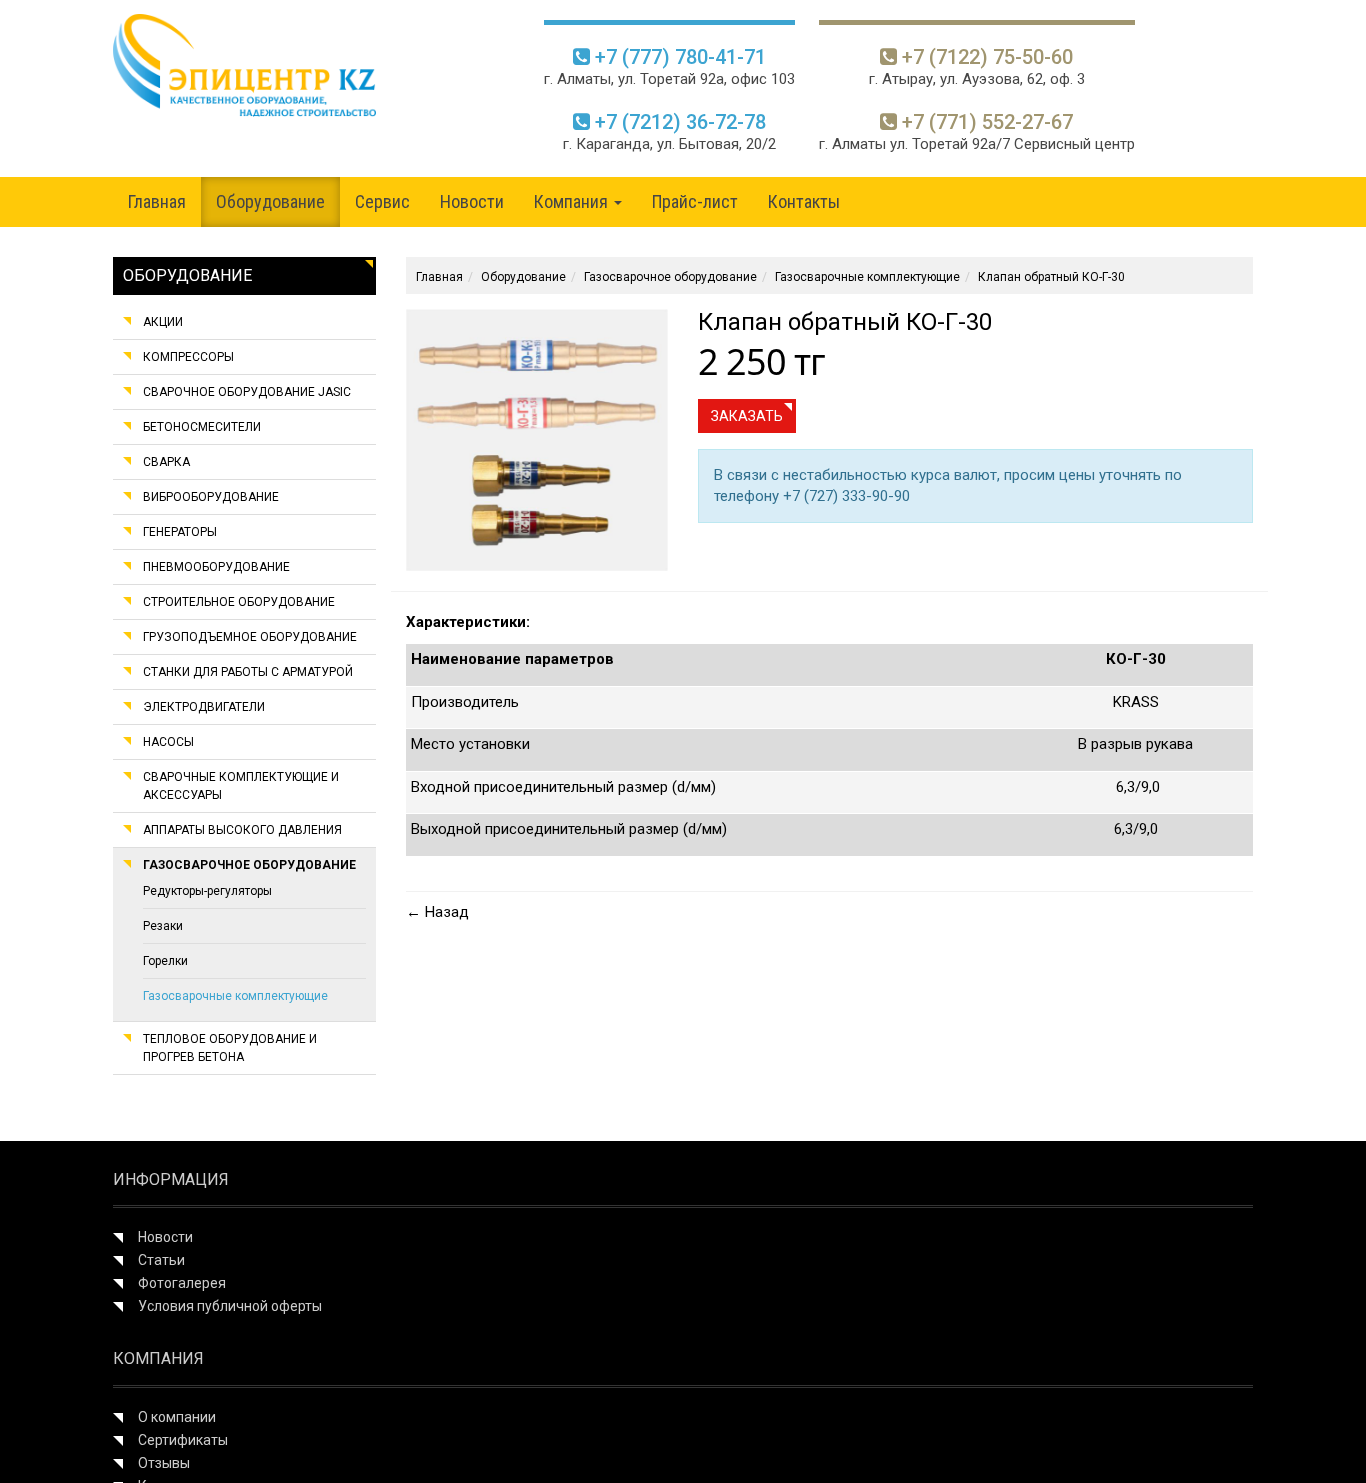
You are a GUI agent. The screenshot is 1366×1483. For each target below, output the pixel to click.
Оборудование (270, 201)
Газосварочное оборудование (249, 865)
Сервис (382, 201)
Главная (157, 201)
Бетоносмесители (202, 427)
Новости (472, 201)
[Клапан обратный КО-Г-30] (537, 439)
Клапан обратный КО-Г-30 (1051, 277)
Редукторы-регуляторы (207, 891)
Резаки (163, 926)
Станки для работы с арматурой (248, 672)
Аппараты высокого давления (242, 830)
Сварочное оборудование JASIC (247, 392)
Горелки (165, 961)
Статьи (161, 1260)
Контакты (804, 201)
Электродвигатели (204, 707)
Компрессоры (188, 357)
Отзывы (164, 1463)
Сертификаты (183, 1440)
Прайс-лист (695, 201)
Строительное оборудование (239, 602)
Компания (573, 201)
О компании (177, 1417)
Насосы (168, 742)
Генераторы (180, 532)
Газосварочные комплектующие (235, 996)
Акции (163, 322)
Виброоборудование (211, 497)
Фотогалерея (182, 1283)
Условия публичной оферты (230, 1306)
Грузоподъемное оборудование (250, 637)
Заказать (747, 416)
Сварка (166, 462)
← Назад (437, 912)
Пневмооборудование (216, 567)
